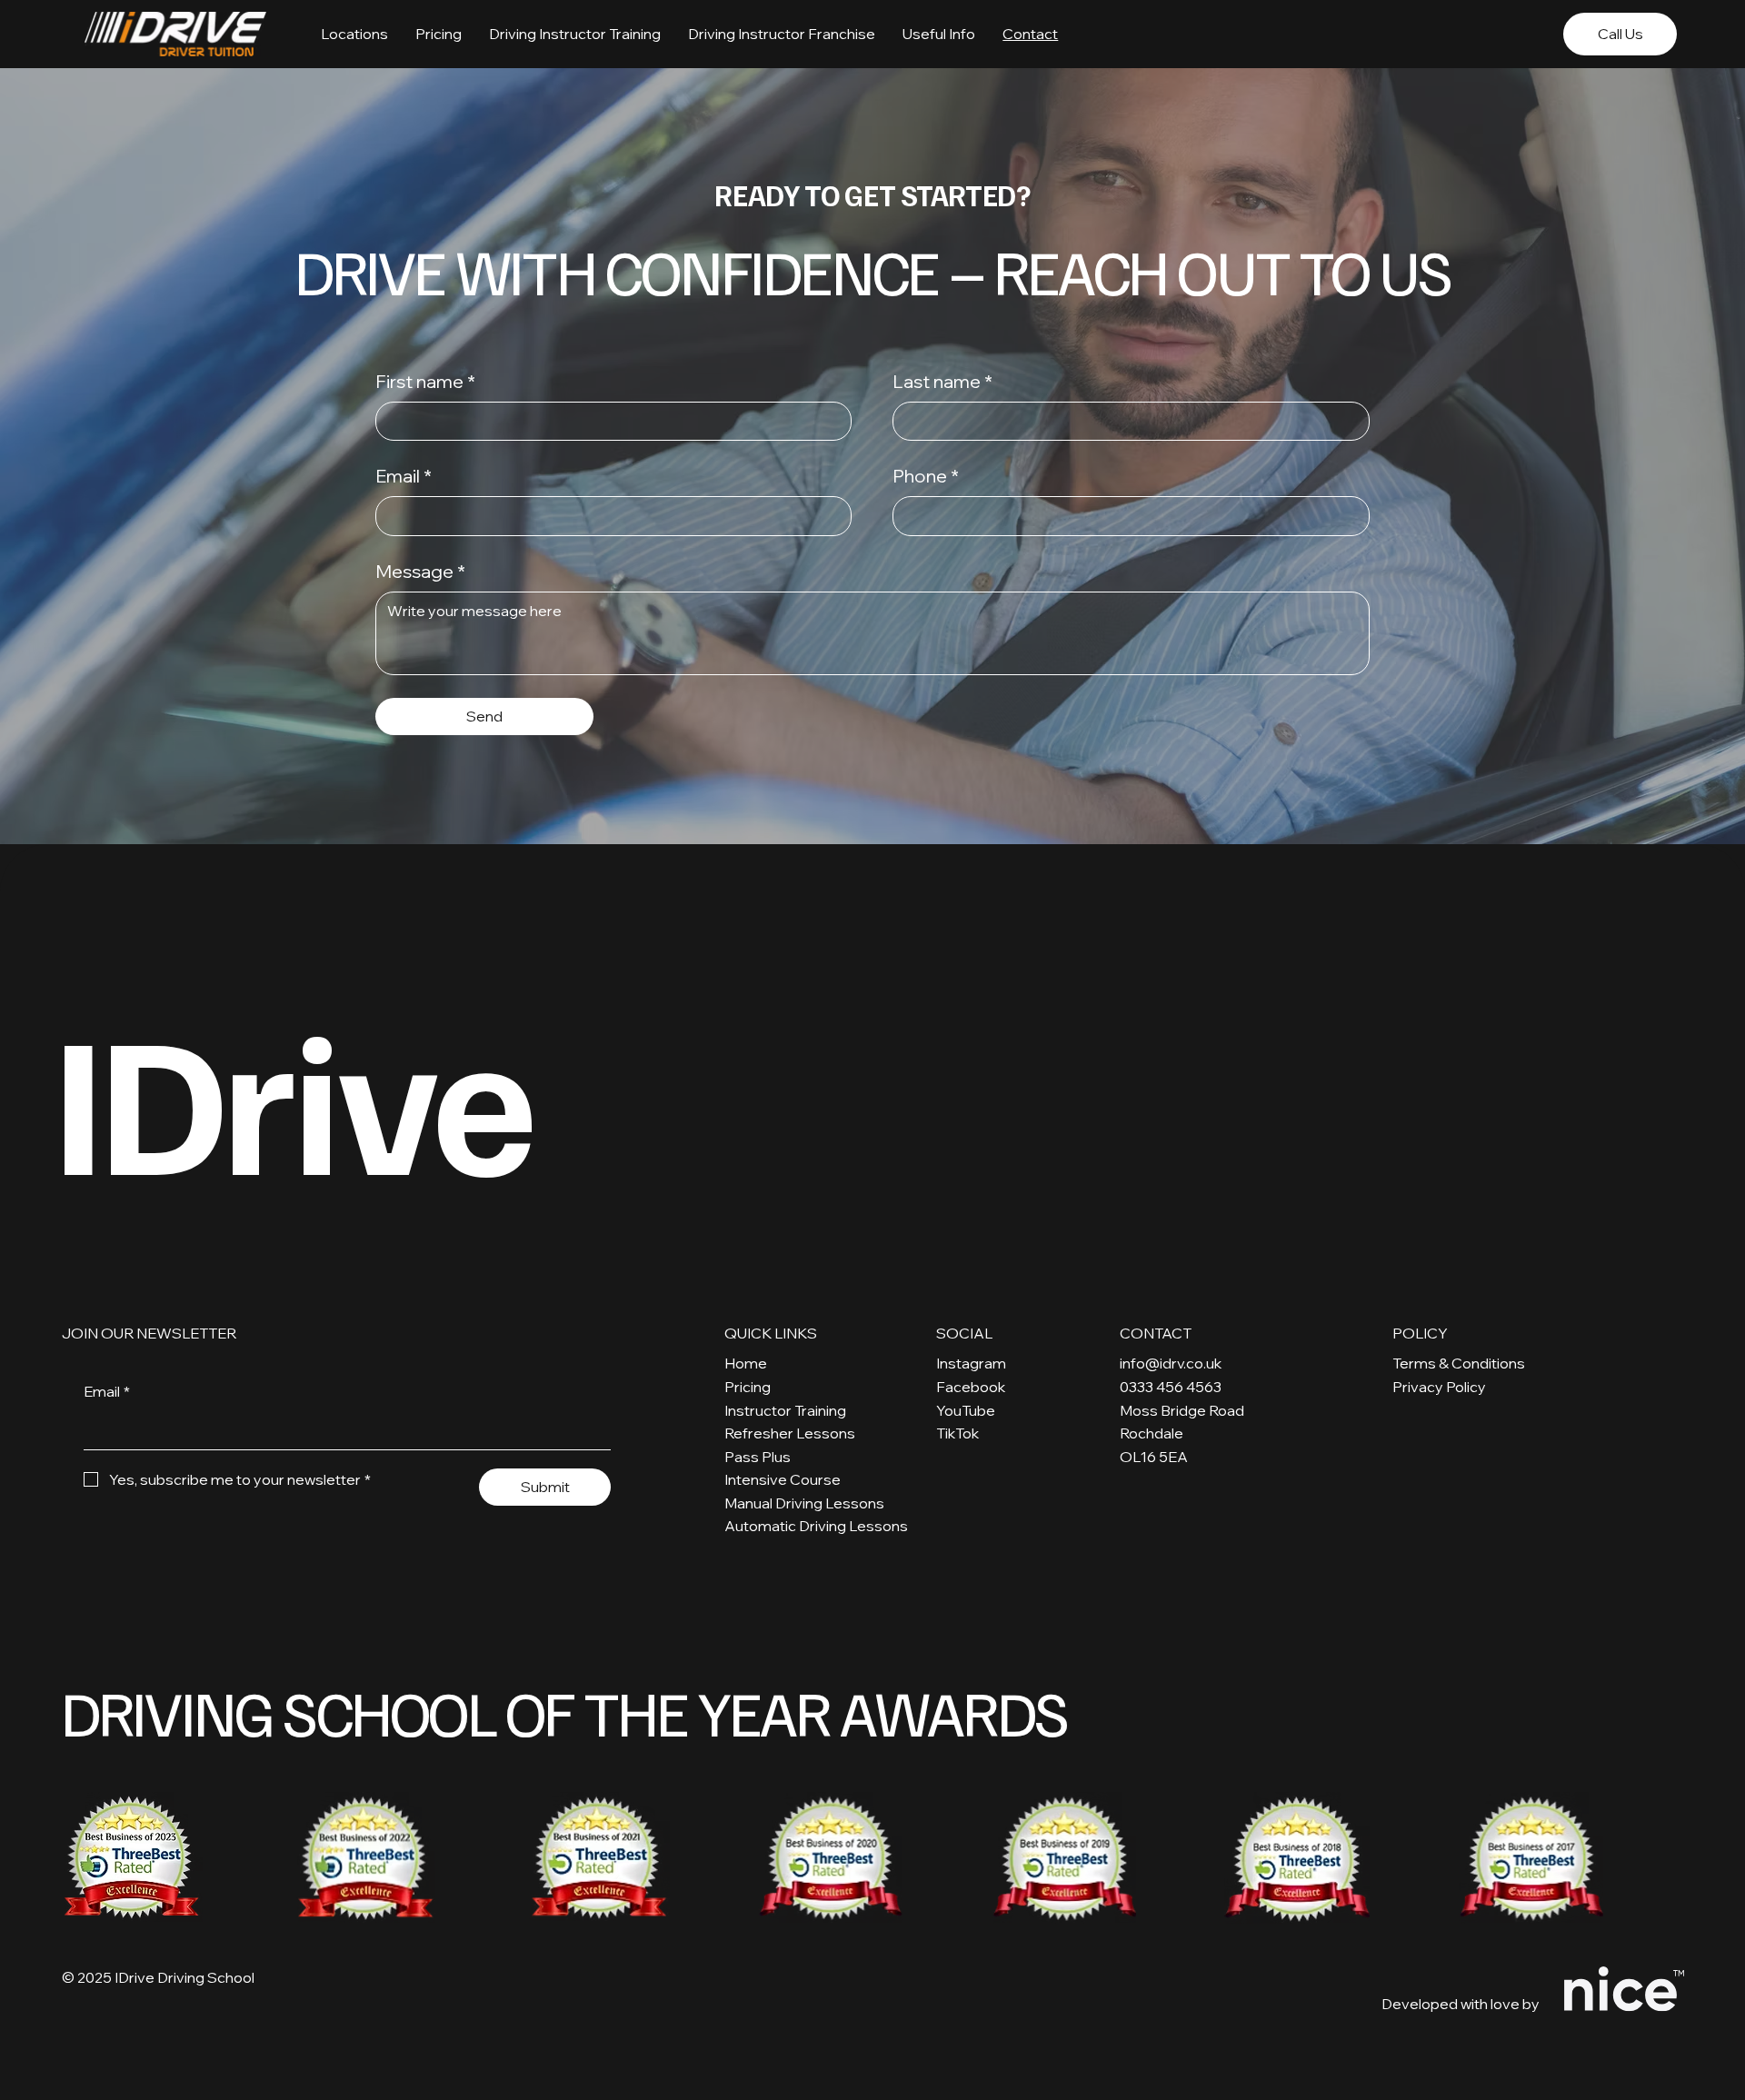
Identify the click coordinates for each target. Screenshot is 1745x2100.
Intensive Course (783, 1479)
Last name (942, 381)
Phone (926, 476)
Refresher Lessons (790, 1433)
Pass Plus (758, 1457)
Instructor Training (785, 1410)
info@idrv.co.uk (1171, 1363)
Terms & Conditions (1459, 1363)
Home (746, 1363)
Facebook (971, 1387)
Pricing (748, 1387)
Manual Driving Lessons (804, 1503)
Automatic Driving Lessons (816, 1526)
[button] (939, 34)
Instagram (971, 1363)
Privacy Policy (1439, 1387)
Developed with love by (1461, 2004)
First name (425, 381)
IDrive (291, 1096)
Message (420, 571)
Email (404, 476)
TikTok (957, 1433)
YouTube (966, 1410)
